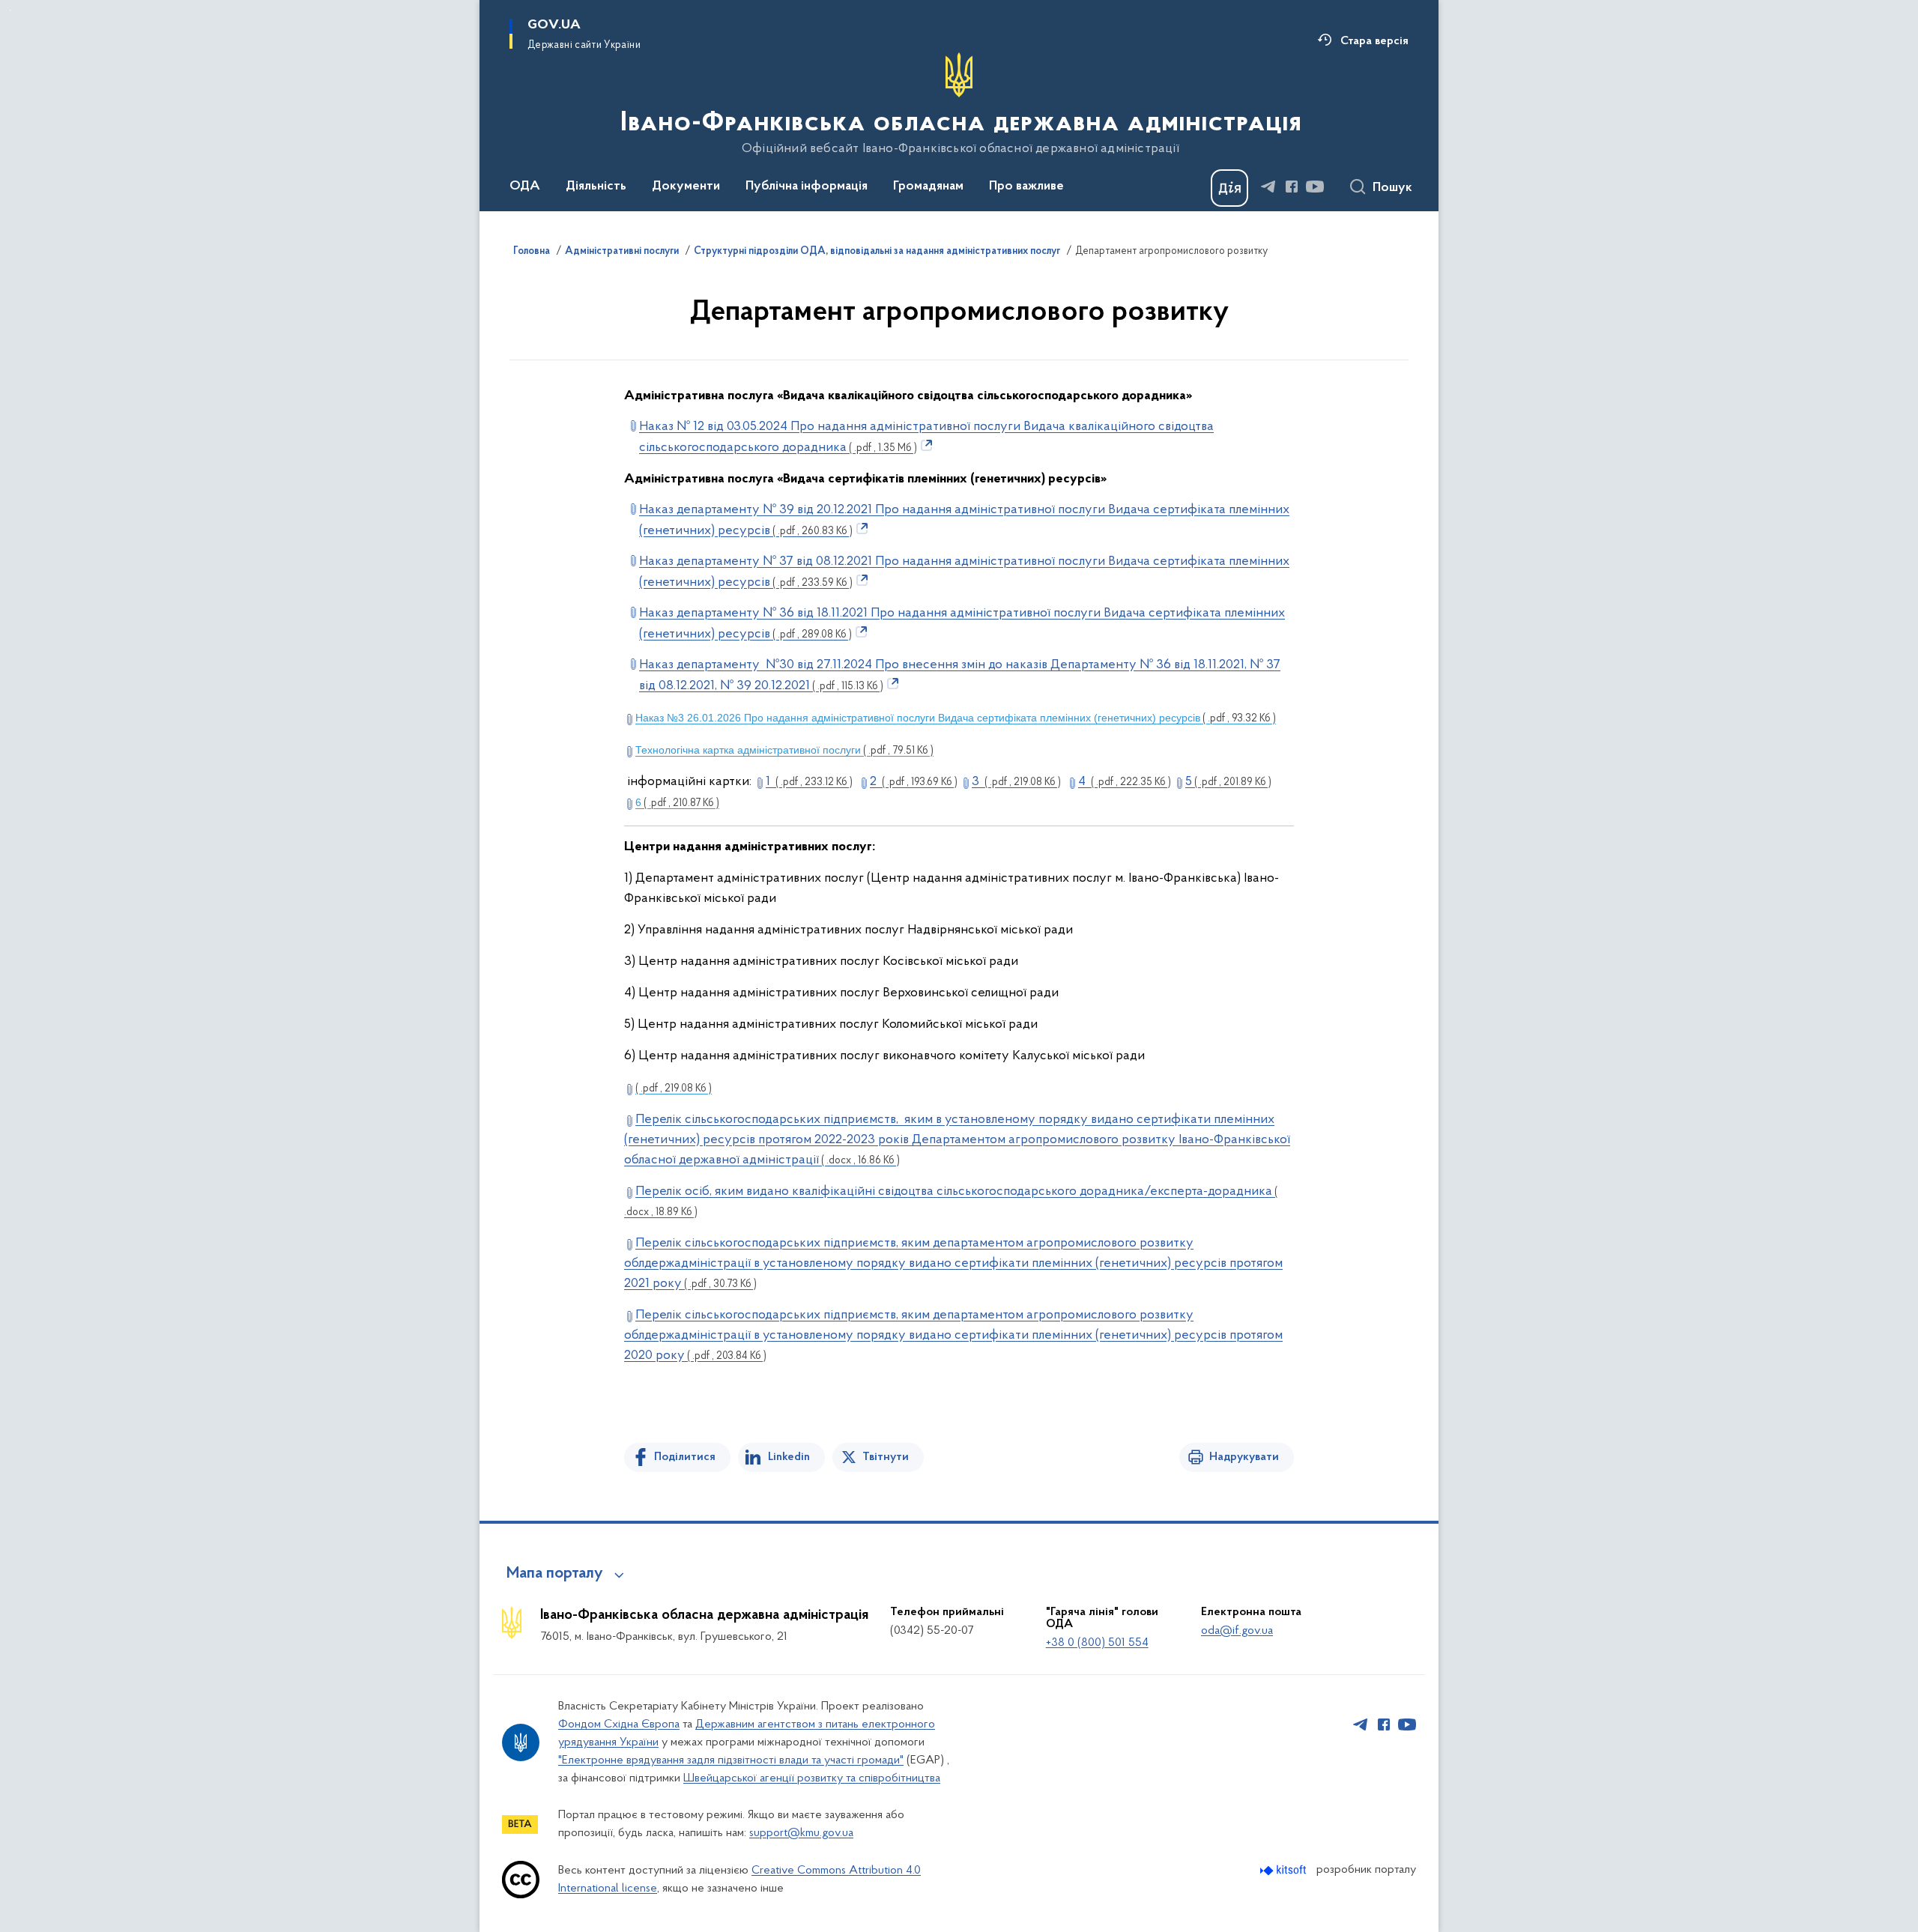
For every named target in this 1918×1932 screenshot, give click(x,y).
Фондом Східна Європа (619, 1724)
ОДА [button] (525, 187)
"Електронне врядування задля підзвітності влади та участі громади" (731, 1760)
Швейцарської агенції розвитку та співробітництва (812, 1778)
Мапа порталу (555, 1574)
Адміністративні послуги (622, 252)
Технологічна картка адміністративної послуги (784, 750)
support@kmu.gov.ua (801, 1833)
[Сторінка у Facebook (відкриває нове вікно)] (1292, 187)
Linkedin (789, 1457)
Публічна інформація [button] (807, 187)
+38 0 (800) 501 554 (1097, 1643)
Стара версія (1374, 41)
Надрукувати (1244, 1457)
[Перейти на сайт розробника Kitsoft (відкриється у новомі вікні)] (1285, 1870)
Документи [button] (686, 187)
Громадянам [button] (928, 187)
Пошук (1392, 188)
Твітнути (886, 1457)
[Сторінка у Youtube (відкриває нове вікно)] (1315, 187)
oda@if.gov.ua (1237, 1631)
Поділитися (685, 1457)
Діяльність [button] (596, 187)
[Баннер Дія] (1229, 188)
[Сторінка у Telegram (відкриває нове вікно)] (1268, 187)
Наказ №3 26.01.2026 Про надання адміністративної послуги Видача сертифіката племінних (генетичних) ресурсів (956, 718)
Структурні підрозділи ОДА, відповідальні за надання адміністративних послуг (877, 252)
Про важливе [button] (1026, 187)
